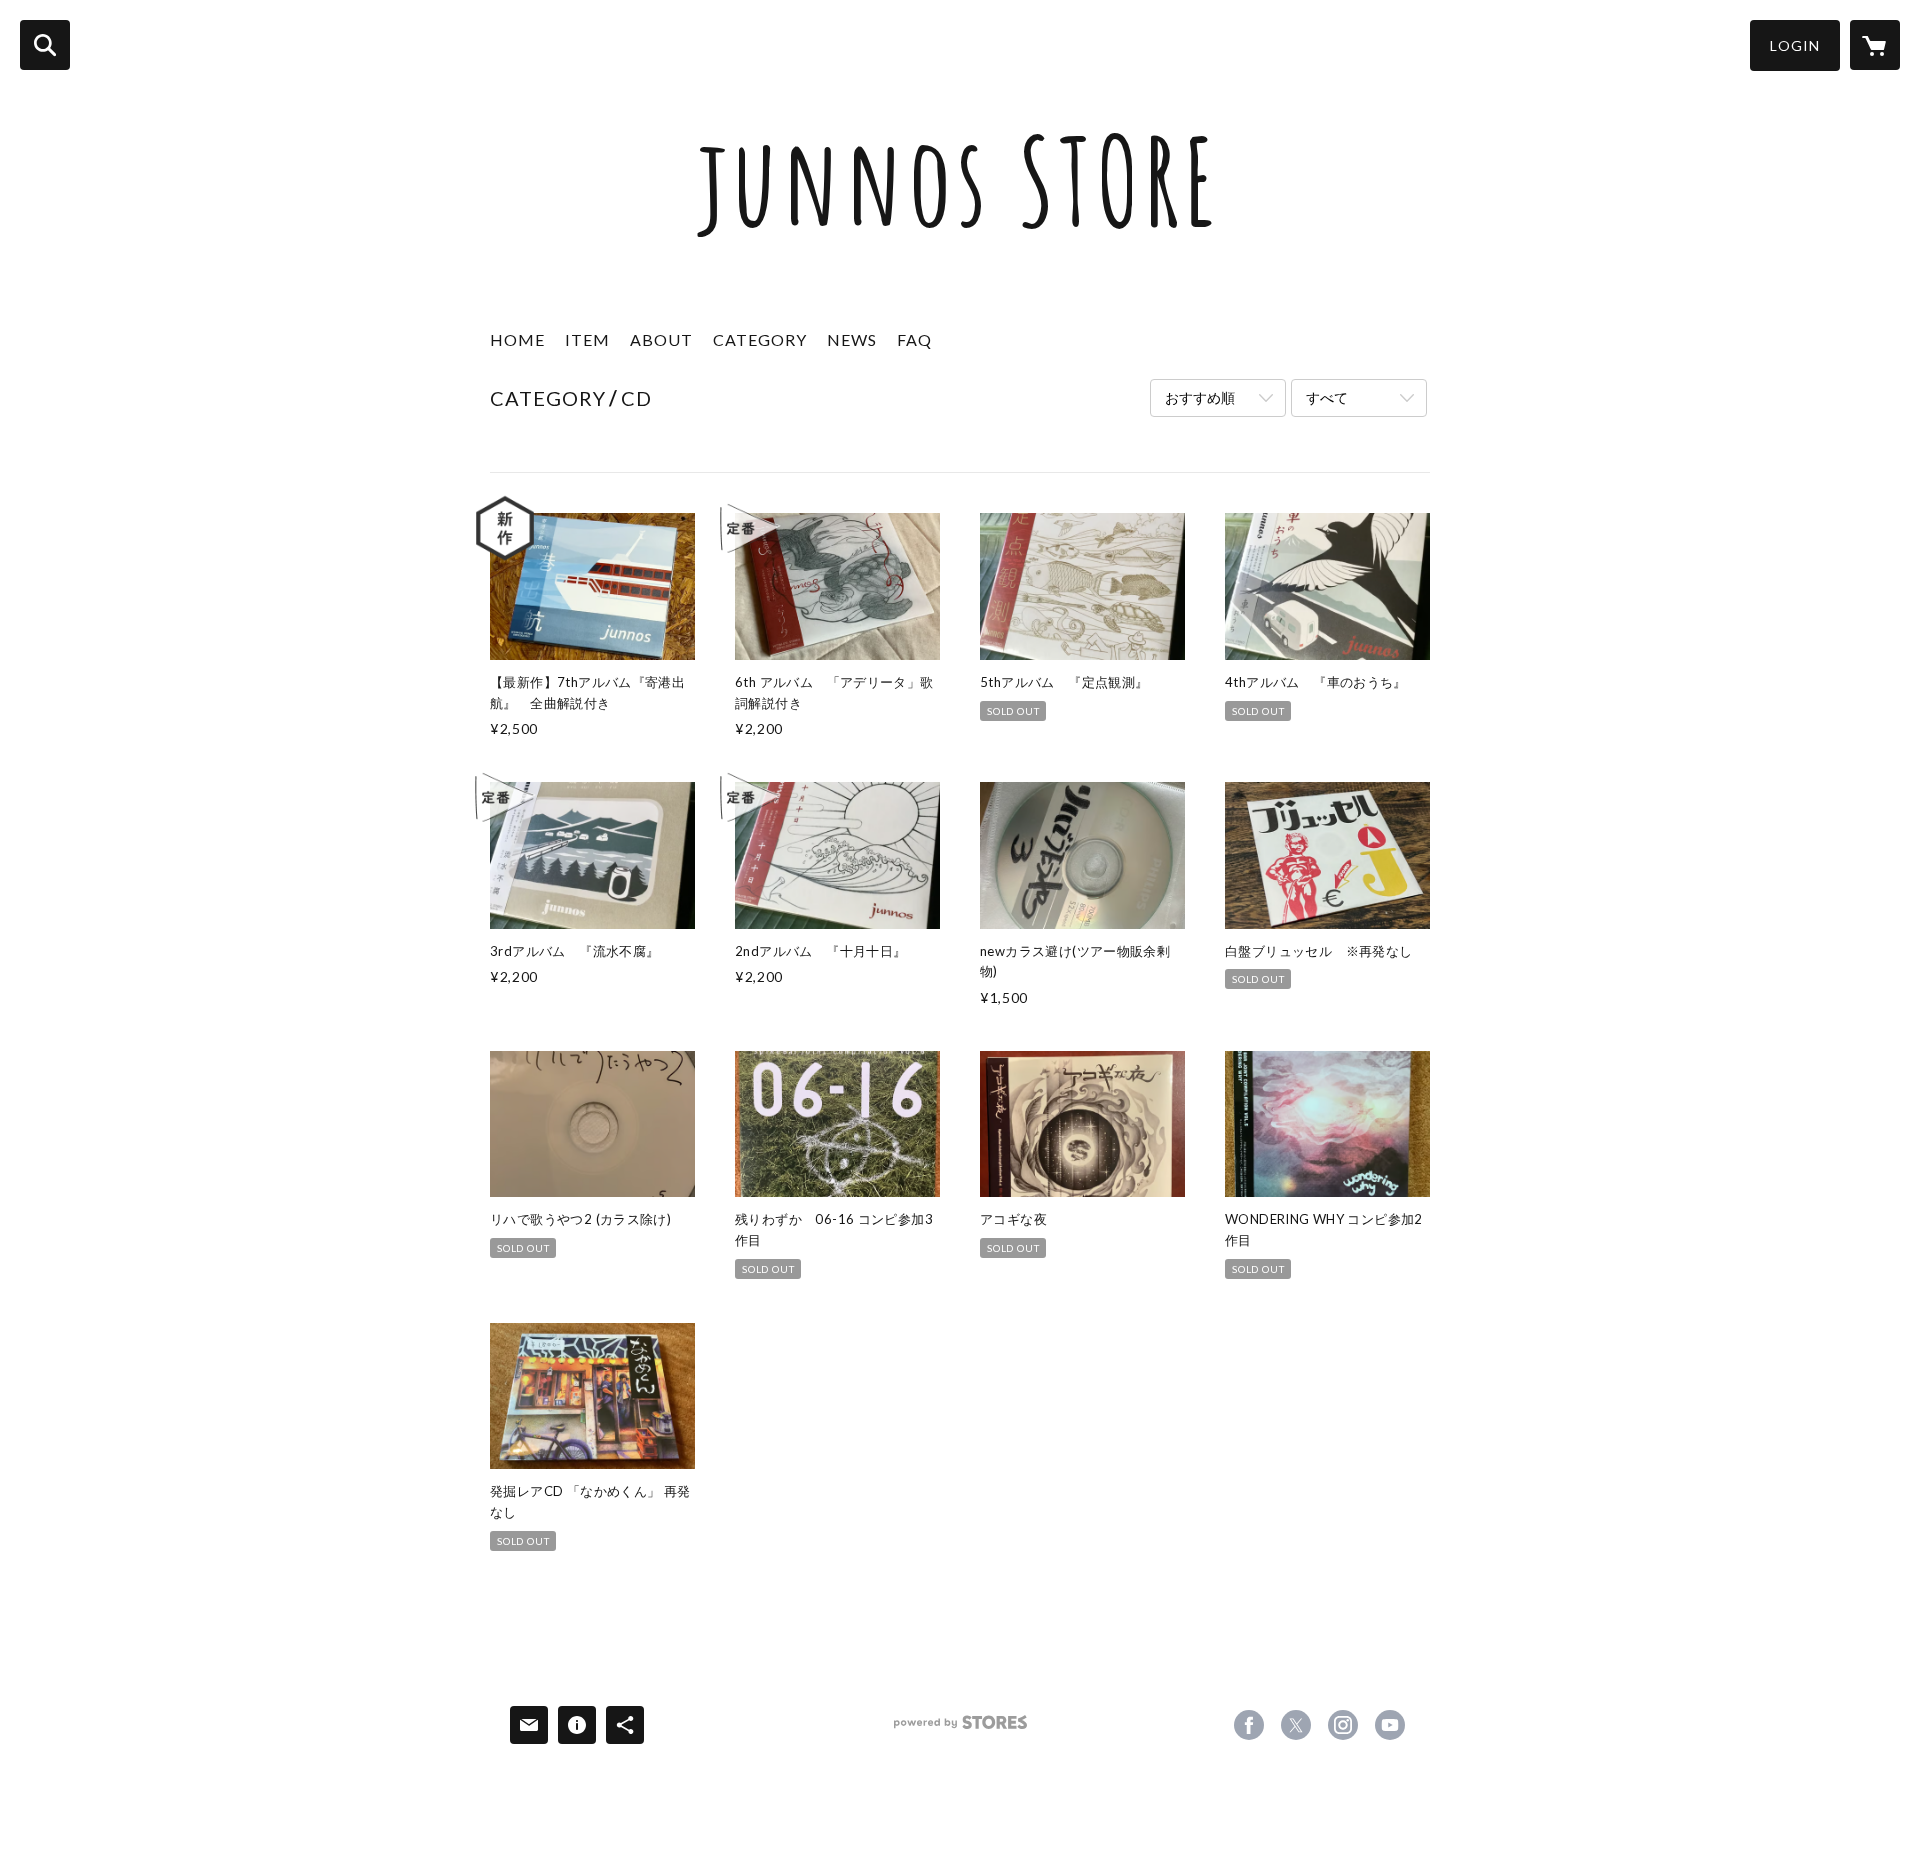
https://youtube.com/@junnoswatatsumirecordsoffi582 (1390, 1725)
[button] (1795, 45)
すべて (1327, 397)
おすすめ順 (1200, 397)
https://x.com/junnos (1296, 1725)
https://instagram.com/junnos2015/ (1343, 1725)
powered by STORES (960, 1729)
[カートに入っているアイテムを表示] (1875, 45)
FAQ (914, 339)
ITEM (587, 339)
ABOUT (661, 339)
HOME (517, 339)
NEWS (852, 339)
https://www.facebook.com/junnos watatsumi (1249, 1725)
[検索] (45, 45)
